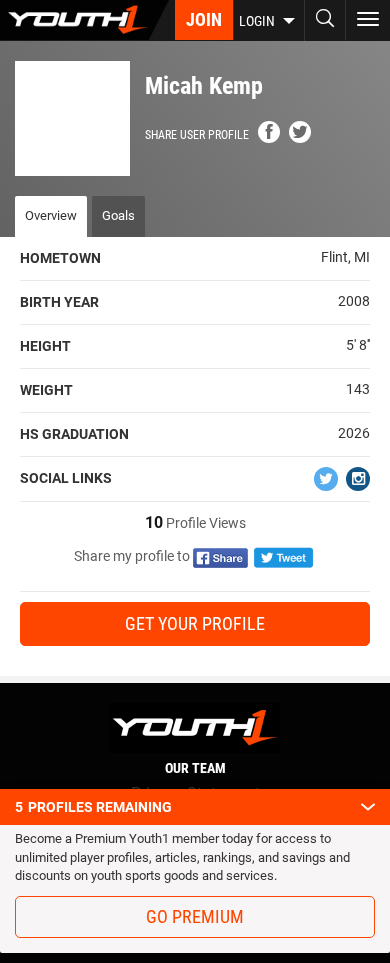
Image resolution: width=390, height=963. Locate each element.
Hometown (60, 258)
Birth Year (59, 302)
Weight (46, 390)
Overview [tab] (51, 215)
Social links (66, 478)
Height (45, 346)
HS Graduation (74, 434)
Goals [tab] (118, 215)
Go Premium (195, 916)
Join (204, 19)
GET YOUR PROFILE (195, 623)
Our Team (195, 768)
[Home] (84, 20)
